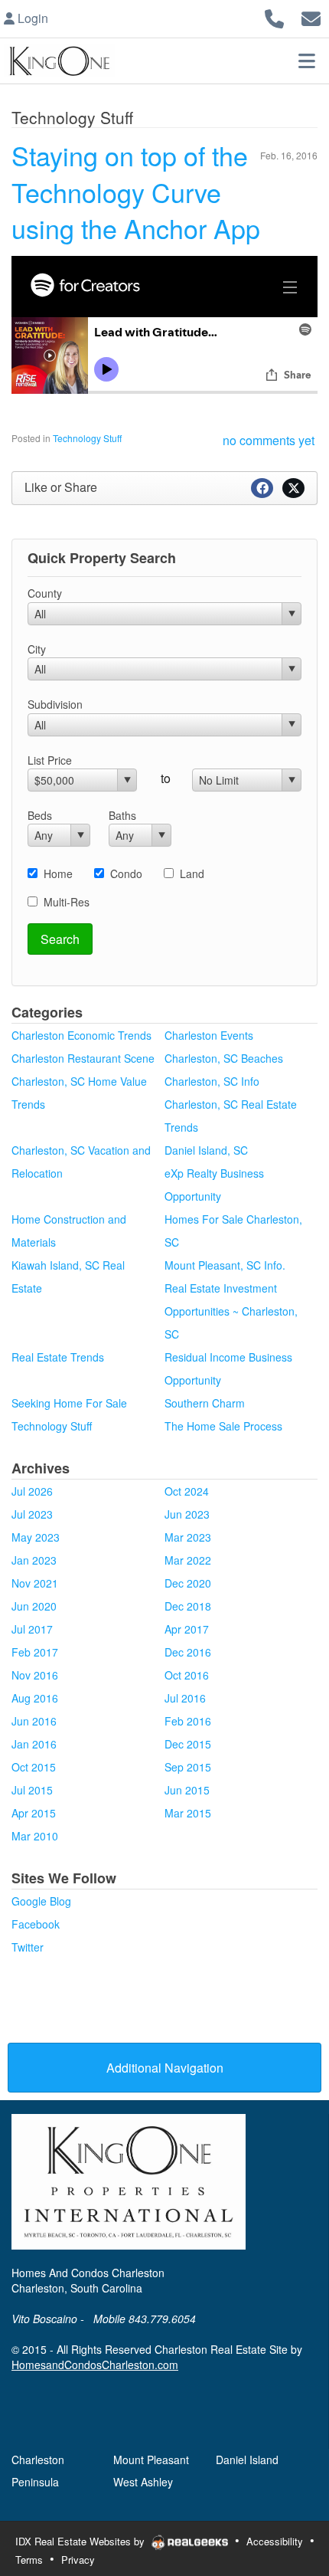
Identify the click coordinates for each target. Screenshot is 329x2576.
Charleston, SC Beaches (224, 1058)
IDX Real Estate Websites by (81, 2541)
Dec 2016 (188, 1652)
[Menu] (307, 61)
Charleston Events (209, 1035)
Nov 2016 (35, 1675)
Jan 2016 (34, 1744)
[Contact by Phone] (274, 16)
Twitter (28, 1947)
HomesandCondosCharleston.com (95, 2365)
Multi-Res (67, 902)
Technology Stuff (87, 438)
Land (192, 873)
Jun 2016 (34, 1721)
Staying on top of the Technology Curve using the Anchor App (136, 192)
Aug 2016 (35, 1698)
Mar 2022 (188, 1560)
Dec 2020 (188, 1583)
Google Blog (41, 1901)
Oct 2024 (187, 1491)
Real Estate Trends (58, 1357)
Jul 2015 (32, 1790)
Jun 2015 (187, 1790)
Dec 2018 (188, 1606)
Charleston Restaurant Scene (83, 1058)
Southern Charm (205, 1403)
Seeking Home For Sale (69, 1403)
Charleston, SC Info (212, 1081)
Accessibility (275, 2541)
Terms (29, 2560)
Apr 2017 (187, 1629)
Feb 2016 (188, 1721)
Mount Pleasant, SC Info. (225, 1265)
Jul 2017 (32, 1629)
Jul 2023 (32, 1514)
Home (58, 873)
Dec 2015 (188, 1744)
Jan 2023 (34, 1560)
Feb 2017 (35, 1652)
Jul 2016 (185, 1698)
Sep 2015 (188, 1767)
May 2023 (36, 1537)
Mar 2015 (188, 1813)
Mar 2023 (188, 1537)
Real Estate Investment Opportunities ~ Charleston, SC (231, 1311)
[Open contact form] (311, 16)
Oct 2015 (34, 1767)
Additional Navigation (165, 2068)
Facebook (36, 1924)
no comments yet (269, 440)
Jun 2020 (34, 1606)
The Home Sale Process (223, 1426)
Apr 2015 (34, 1813)
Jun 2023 (187, 1514)
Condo (126, 873)
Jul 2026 (32, 1491)
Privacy (78, 2560)
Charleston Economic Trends (81, 1035)
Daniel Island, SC (206, 1150)
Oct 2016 (187, 1675)
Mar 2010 (35, 1836)
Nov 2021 (35, 1583)
